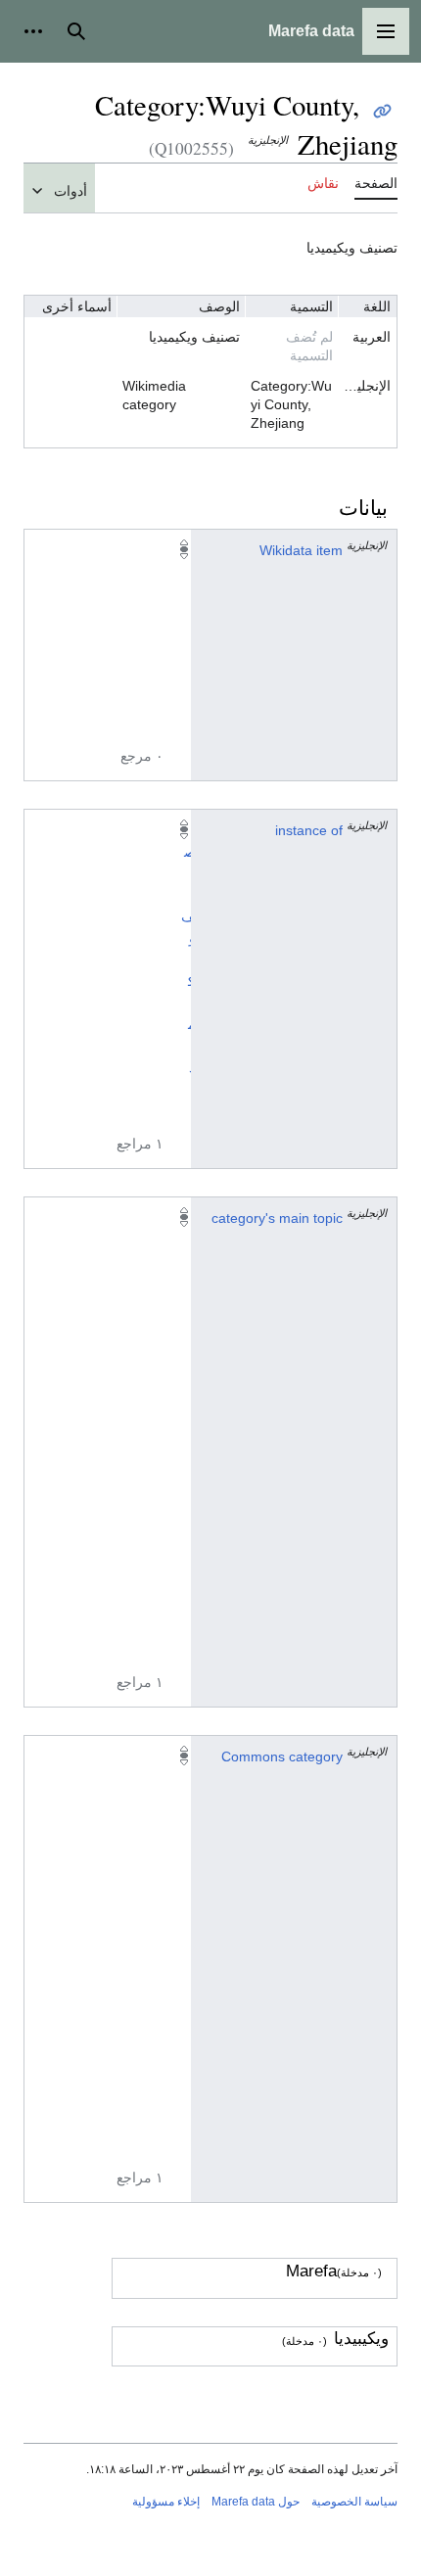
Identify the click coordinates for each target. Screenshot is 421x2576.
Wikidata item (301, 550)
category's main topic (277, 1218)
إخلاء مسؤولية (166, 2502)
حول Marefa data (256, 2502)
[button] (386, 31)
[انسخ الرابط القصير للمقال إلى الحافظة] (382, 111)
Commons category (282, 1756)
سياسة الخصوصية (354, 2502)
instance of (309, 830)
